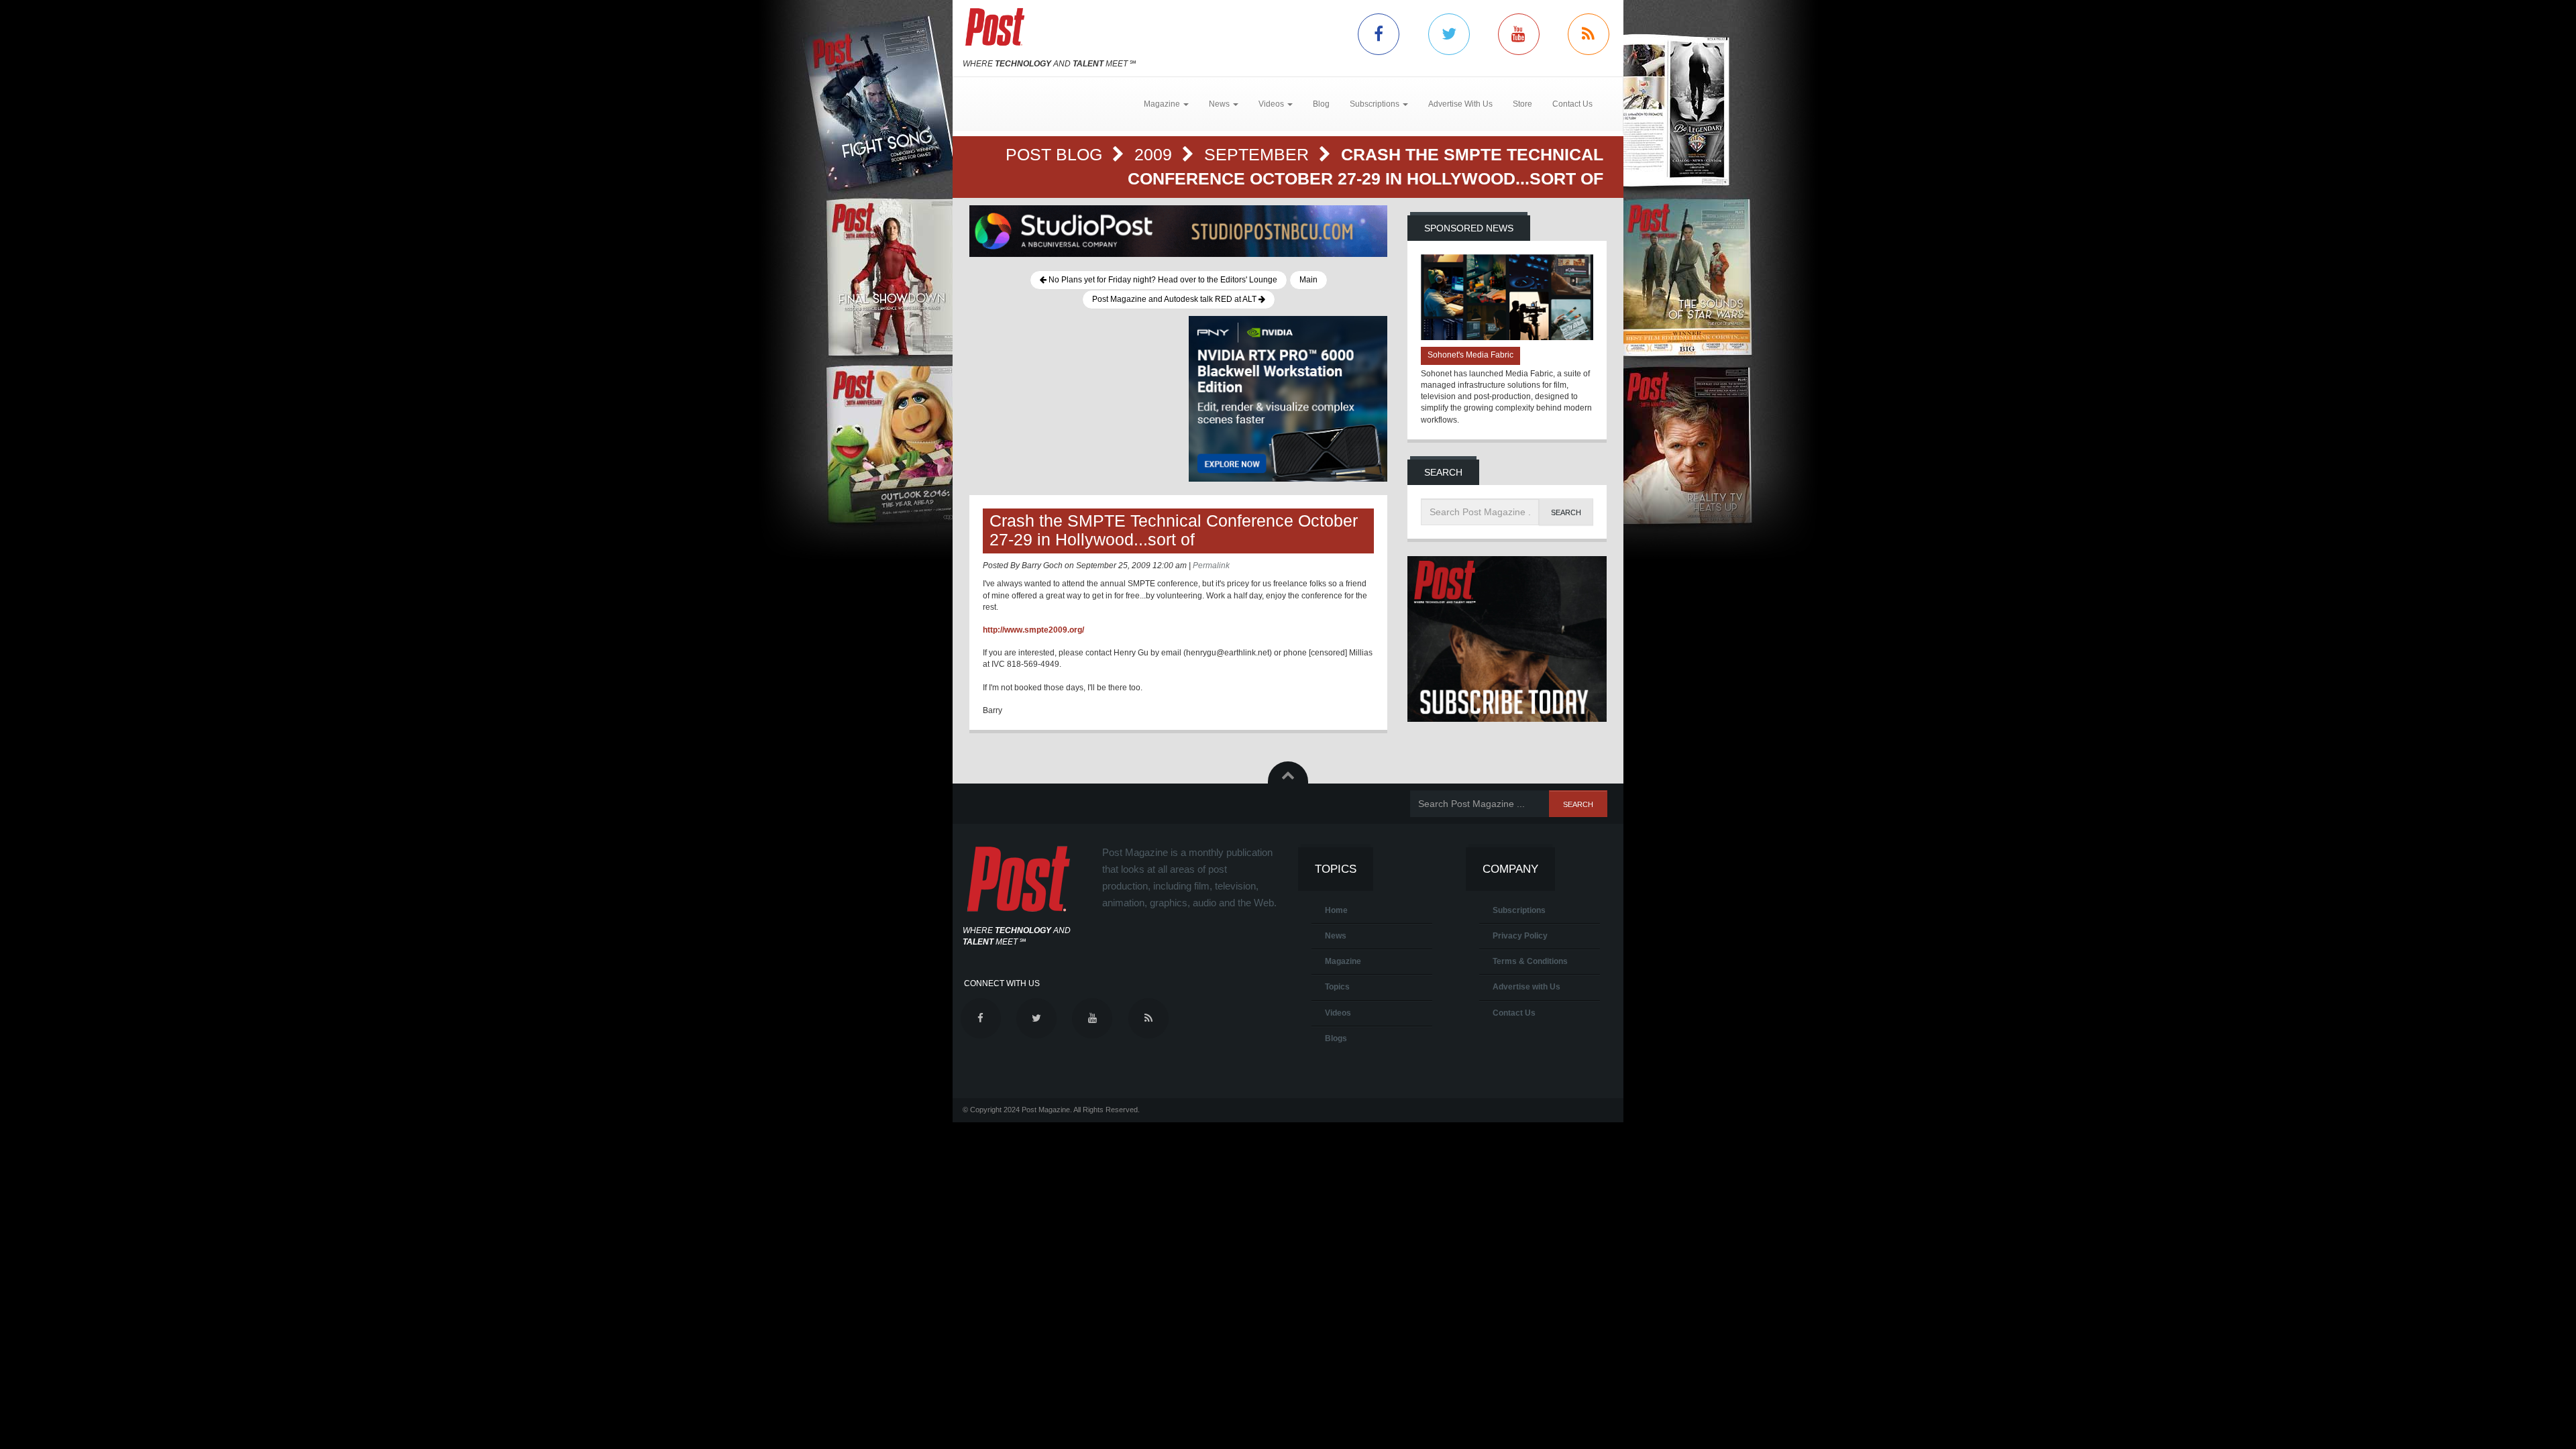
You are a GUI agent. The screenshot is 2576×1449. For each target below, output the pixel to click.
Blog (1321, 104)
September (1259, 154)
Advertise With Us (1460, 104)
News (1336, 936)
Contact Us (1572, 104)
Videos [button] (1272, 104)
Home (1336, 910)
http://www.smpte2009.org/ (1033, 630)
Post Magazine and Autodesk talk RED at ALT (1175, 299)
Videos (1338, 1013)
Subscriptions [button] (1376, 104)
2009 (1156, 154)
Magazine (1343, 961)
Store (1522, 104)
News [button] (1220, 104)
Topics (1337, 987)
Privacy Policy (1520, 936)
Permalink (1211, 566)
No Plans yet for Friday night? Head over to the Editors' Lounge (1162, 280)
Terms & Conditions (1530, 961)
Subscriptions (1519, 910)
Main (1308, 280)
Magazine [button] (1163, 104)
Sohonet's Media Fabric (1470, 355)
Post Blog (1056, 154)
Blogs (1336, 1038)
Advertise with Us (1526, 987)
